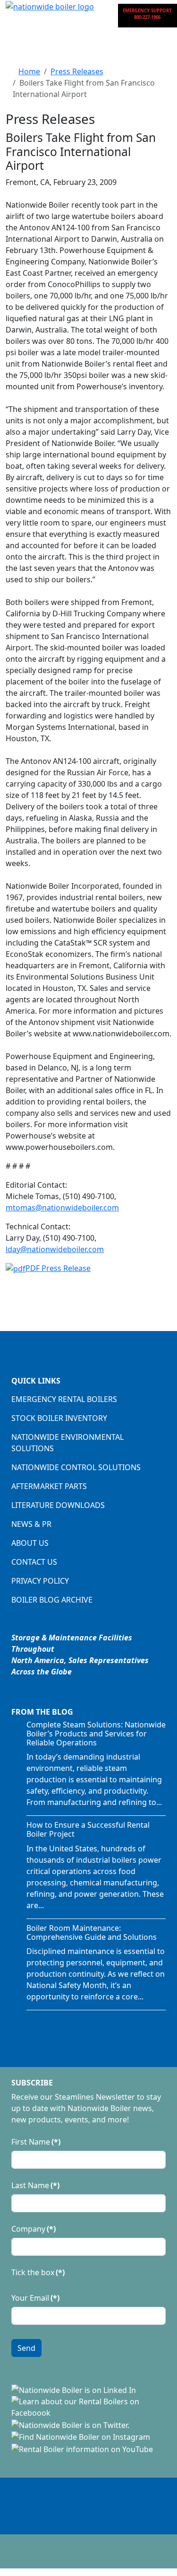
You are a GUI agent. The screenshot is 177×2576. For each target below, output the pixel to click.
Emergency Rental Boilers (64, 1399)
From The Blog (42, 1712)
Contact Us (34, 1562)
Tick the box (38, 2272)
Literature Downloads (58, 1505)
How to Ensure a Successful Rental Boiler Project (88, 1829)
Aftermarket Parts (49, 1486)
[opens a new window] (74, 2389)
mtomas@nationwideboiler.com (62, 1208)
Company (34, 2229)
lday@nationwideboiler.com (55, 1249)
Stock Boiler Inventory (59, 1418)
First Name (36, 2142)
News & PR (31, 1524)
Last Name (35, 2185)
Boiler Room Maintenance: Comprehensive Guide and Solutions (92, 1932)
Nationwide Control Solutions (76, 1467)
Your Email (35, 2298)
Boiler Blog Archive (52, 1600)
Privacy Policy (40, 1581)
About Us (30, 1543)
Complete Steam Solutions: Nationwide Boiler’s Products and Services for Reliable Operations (96, 1734)
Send (26, 2348)
